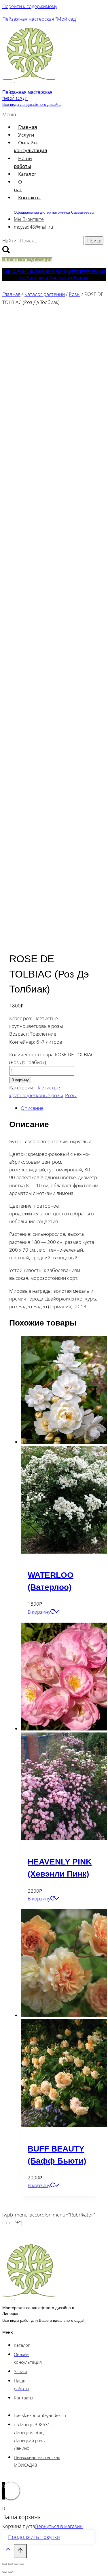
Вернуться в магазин (59, 2526)
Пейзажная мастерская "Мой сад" (40, 19)
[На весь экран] (10, 2564)
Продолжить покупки (34, 2537)
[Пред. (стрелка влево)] (5, 2572)
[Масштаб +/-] (5, 2564)
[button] (10, 114)
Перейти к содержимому (30, 6)
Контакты (29, 197)
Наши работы (23, 162)
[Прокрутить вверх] (8, 2552)
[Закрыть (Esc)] (22, 2564)
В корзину (20, 1080)
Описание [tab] (32, 1108)
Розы (71, 1095)
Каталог (27, 174)
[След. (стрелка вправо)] (10, 2572)
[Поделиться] (16, 2564)
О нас (18, 185)
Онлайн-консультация (30, 146)
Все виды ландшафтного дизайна (32, 105)
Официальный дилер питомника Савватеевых (54, 212)
